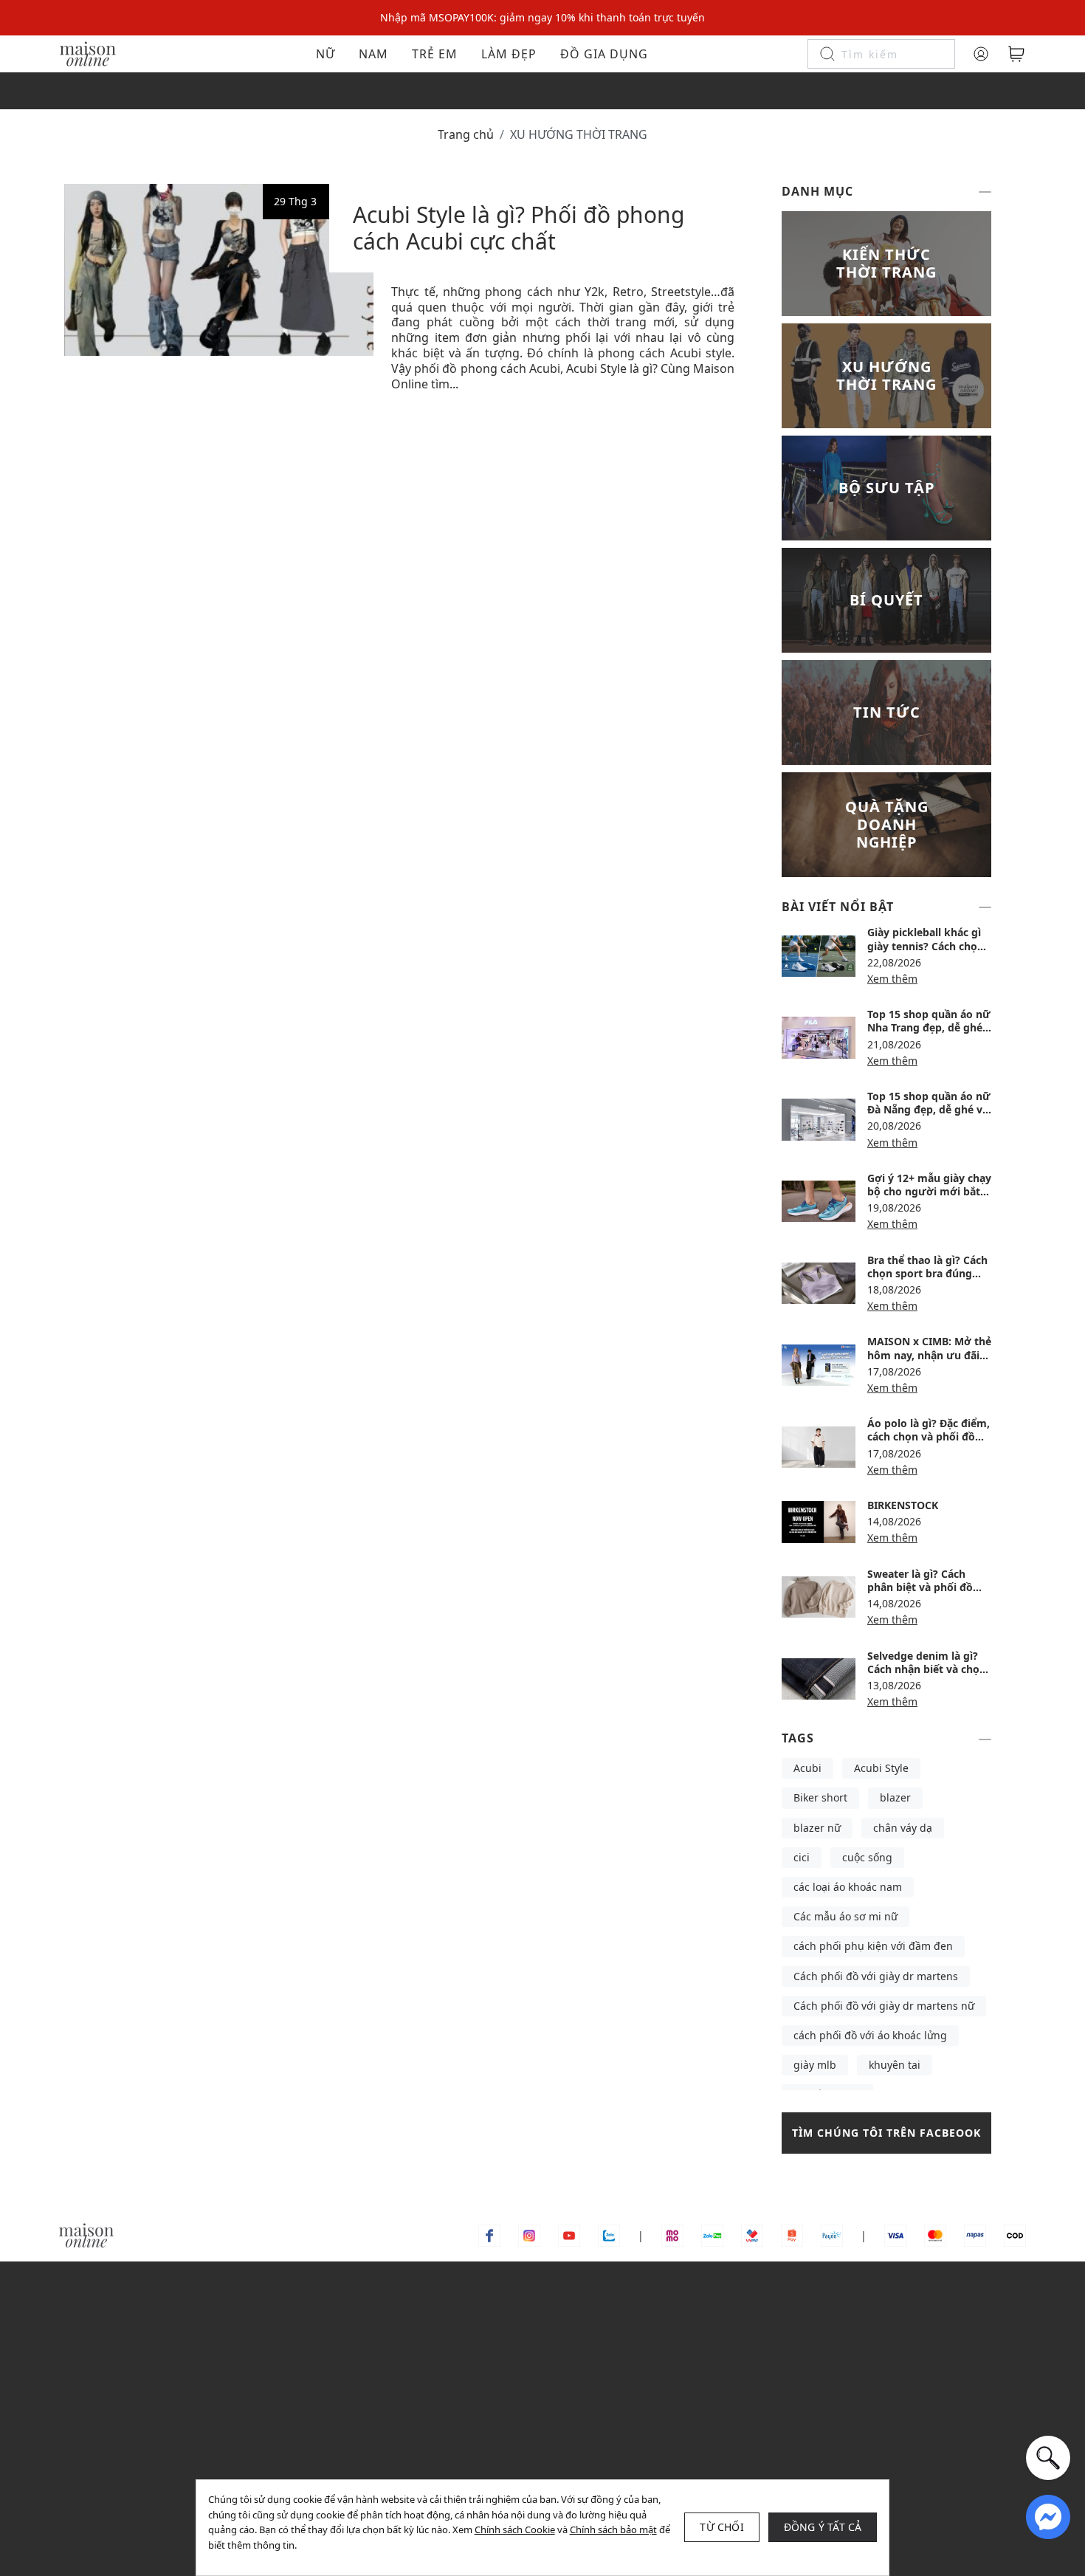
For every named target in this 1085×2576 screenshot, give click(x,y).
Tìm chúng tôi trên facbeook (886, 2133)
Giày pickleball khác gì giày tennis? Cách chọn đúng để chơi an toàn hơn (926, 952)
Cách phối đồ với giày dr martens (876, 1976)
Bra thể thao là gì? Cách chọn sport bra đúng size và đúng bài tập (927, 1273)
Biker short (820, 1797)
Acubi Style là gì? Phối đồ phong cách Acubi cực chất (519, 228)
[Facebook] (489, 2235)
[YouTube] (569, 2235)
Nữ (325, 54)
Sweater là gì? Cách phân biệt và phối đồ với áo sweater (920, 1587)
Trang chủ (466, 134)
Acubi (807, 1768)
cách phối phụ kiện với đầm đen (873, 1946)
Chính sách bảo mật (613, 2529)
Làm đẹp (509, 54)
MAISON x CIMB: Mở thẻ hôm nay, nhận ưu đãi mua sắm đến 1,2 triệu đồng (929, 1361)
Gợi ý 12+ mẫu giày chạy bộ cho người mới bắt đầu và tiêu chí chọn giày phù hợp (929, 1198)
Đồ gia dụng (604, 54)
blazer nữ (817, 1828)
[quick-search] (1048, 2458)
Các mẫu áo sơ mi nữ (845, 1916)
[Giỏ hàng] (1016, 54)
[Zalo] (609, 2235)
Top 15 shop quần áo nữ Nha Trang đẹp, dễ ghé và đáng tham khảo (929, 1027)
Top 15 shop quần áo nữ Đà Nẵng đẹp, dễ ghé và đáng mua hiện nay (929, 1109)
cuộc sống (867, 1857)
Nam (373, 54)
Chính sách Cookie (515, 2529)
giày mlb (815, 2065)
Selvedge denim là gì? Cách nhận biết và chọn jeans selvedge (927, 1669)
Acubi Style (881, 1768)
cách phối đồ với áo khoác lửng (870, 2035)
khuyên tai (895, 2065)
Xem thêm (892, 979)
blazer (895, 1797)
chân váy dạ (903, 1828)
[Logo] (88, 53)
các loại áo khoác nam (848, 1887)
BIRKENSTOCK (903, 1505)
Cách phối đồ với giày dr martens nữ (884, 2006)
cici (802, 1857)
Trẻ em (435, 54)
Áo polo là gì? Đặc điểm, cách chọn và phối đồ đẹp (929, 1436)
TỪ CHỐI (721, 2527)
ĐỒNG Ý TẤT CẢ (823, 2527)
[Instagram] (529, 2235)
